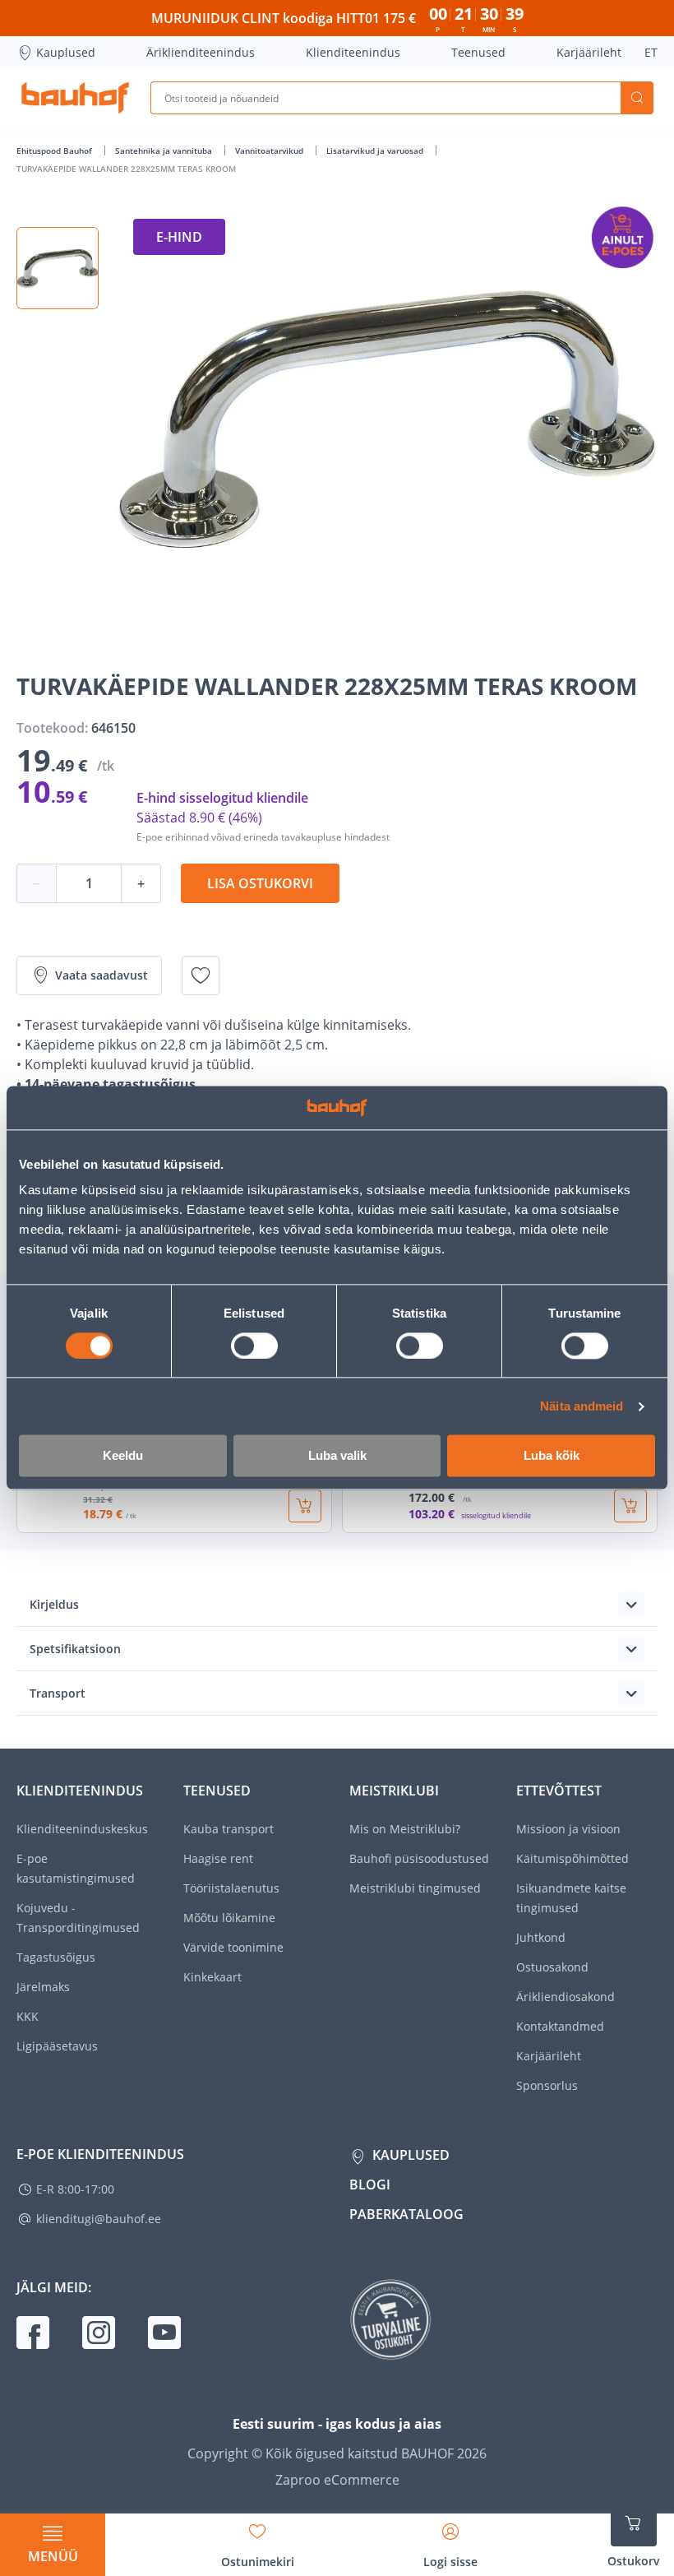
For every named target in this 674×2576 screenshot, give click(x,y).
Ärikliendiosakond (566, 1997)
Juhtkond (541, 1937)
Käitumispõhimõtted (572, 1858)
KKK (28, 2016)
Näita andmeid (582, 1406)
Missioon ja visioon (568, 1829)
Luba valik (337, 1456)
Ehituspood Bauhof (55, 151)
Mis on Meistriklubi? (405, 1829)
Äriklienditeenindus (201, 52)
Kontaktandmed (560, 2026)
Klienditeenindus (353, 52)
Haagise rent (218, 1858)
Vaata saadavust (102, 975)
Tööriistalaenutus (231, 1888)
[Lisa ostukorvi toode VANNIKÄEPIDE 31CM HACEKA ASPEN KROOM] (305, 1506)
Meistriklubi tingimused (415, 1888)
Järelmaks (43, 1987)
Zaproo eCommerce (337, 2480)
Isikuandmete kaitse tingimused (571, 1898)
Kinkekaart (212, 1977)
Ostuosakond (552, 1967)
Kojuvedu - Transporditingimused (78, 1918)
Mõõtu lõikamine (229, 1918)
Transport (58, 1693)
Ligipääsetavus (57, 2046)
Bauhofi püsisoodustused (419, 1858)
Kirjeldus (54, 1604)
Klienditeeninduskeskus (82, 1829)
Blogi (370, 2185)
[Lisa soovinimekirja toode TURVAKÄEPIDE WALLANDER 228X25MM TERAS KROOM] (201, 975)
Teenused (478, 52)
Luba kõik (552, 1456)
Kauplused (66, 52)
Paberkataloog (406, 2214)
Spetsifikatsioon (75, 1649)
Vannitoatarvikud (270, 151)
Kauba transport (229, 1829)
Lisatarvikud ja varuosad (376, 151)
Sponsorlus (547, 2085)
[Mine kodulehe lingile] (75, 98)
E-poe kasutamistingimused (76, 1868)
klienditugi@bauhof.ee (99, 2219)
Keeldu (123, 1456)
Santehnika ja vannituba (165, 151)
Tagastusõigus (56, 1957)
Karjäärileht (589, 52)
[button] (58, 268)
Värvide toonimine (233, 1947)
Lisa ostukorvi (260, 883)
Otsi (637, 98)
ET (651, 52)
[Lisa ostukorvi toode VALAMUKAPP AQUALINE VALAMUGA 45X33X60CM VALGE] (630, 1506)
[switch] (254, 1346)
